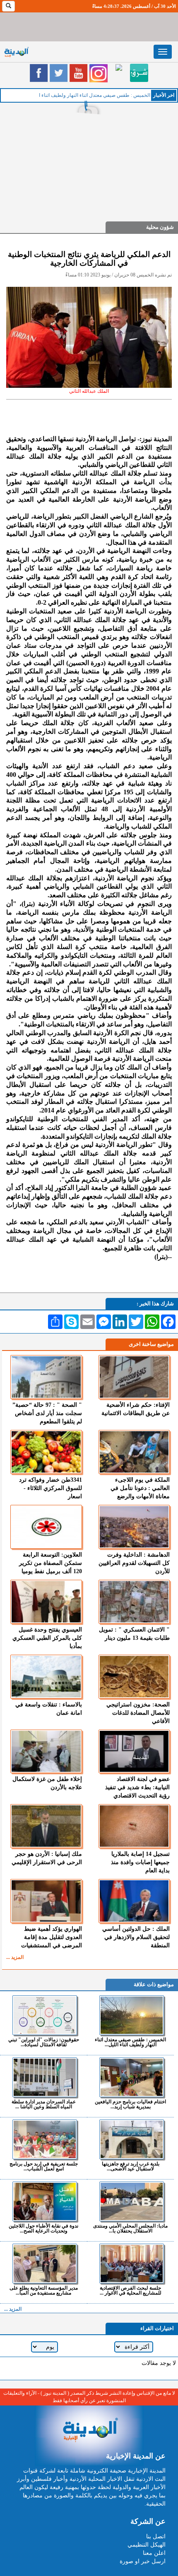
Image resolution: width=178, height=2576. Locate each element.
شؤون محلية (160, 227)
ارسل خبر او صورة (143, 2561)
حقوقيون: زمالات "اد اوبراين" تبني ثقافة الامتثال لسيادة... (44, 2042)
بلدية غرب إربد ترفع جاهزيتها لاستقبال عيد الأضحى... (131, 2166)
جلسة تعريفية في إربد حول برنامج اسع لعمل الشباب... (44, 2166)
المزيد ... (15, 1957)
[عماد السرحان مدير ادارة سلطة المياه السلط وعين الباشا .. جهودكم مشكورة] (44, 2077)
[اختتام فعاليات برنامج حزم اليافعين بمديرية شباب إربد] (131, 2077)
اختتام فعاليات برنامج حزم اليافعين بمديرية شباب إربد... (130, 2104)
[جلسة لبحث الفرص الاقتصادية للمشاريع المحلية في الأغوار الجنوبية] (131, 2264)
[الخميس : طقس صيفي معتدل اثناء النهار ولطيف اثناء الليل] (131, 2015)
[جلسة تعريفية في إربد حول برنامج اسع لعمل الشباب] (44, 2139)
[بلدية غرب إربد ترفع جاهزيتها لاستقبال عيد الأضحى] (131, 2139)
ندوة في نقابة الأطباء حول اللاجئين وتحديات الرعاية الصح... (43, 2228)
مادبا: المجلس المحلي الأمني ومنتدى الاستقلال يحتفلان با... (130, 2228)
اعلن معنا (154, 2553)
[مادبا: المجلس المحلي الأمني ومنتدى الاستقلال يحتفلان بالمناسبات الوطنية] (131, 2201)
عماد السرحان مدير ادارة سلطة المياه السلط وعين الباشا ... (44, 2104)
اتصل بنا (156, 2536)
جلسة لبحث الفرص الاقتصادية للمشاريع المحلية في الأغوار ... (131, 2290)
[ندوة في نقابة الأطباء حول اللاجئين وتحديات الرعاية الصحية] (44, 2201)
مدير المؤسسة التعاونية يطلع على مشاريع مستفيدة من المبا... (44, 2290)
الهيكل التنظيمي (147, 2545)
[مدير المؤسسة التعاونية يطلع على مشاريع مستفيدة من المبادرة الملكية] (44, 2264)
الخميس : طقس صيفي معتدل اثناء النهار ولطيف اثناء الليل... (130, 2042)
